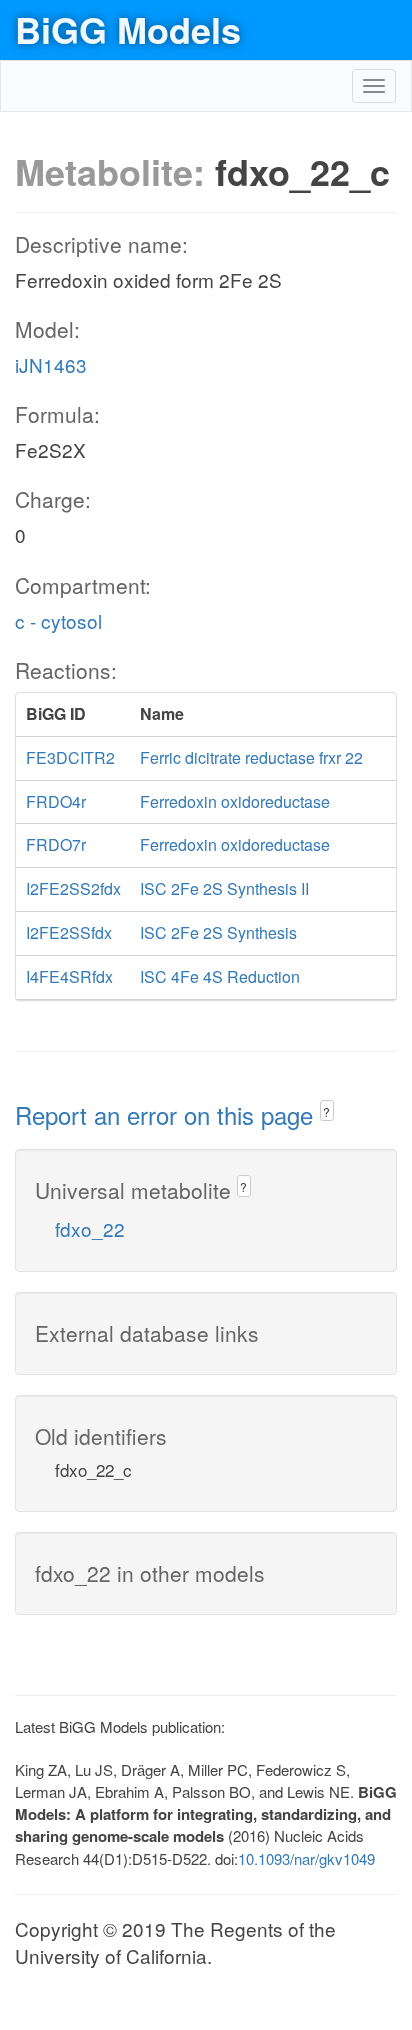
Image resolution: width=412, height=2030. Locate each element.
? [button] (326, 1111)
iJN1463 (51, 364)
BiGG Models (128, 29)
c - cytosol (58, 620)
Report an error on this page (167, 1114)
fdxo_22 (90, 1228)
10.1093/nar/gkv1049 (306, 1858)
